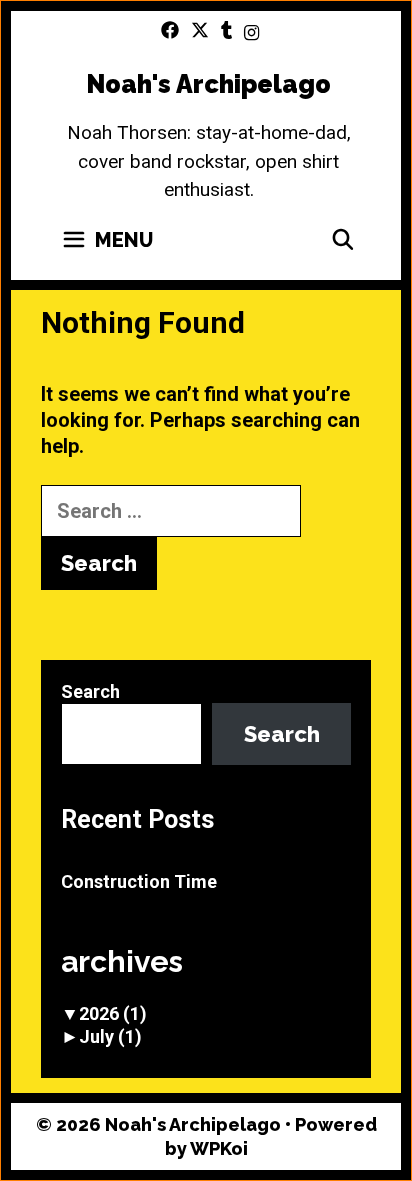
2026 (113, 1013)
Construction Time (139, 881)
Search (90, 691)
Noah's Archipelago (208, 84)
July (110, 1036)
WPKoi (219, 1148)
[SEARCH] (343, 240)
